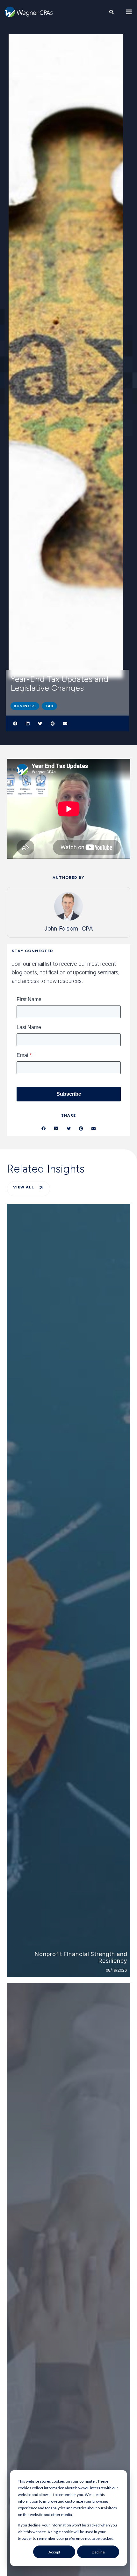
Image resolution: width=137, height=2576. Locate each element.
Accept (54, 2552)
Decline (98, 2552)
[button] (15, 723)
